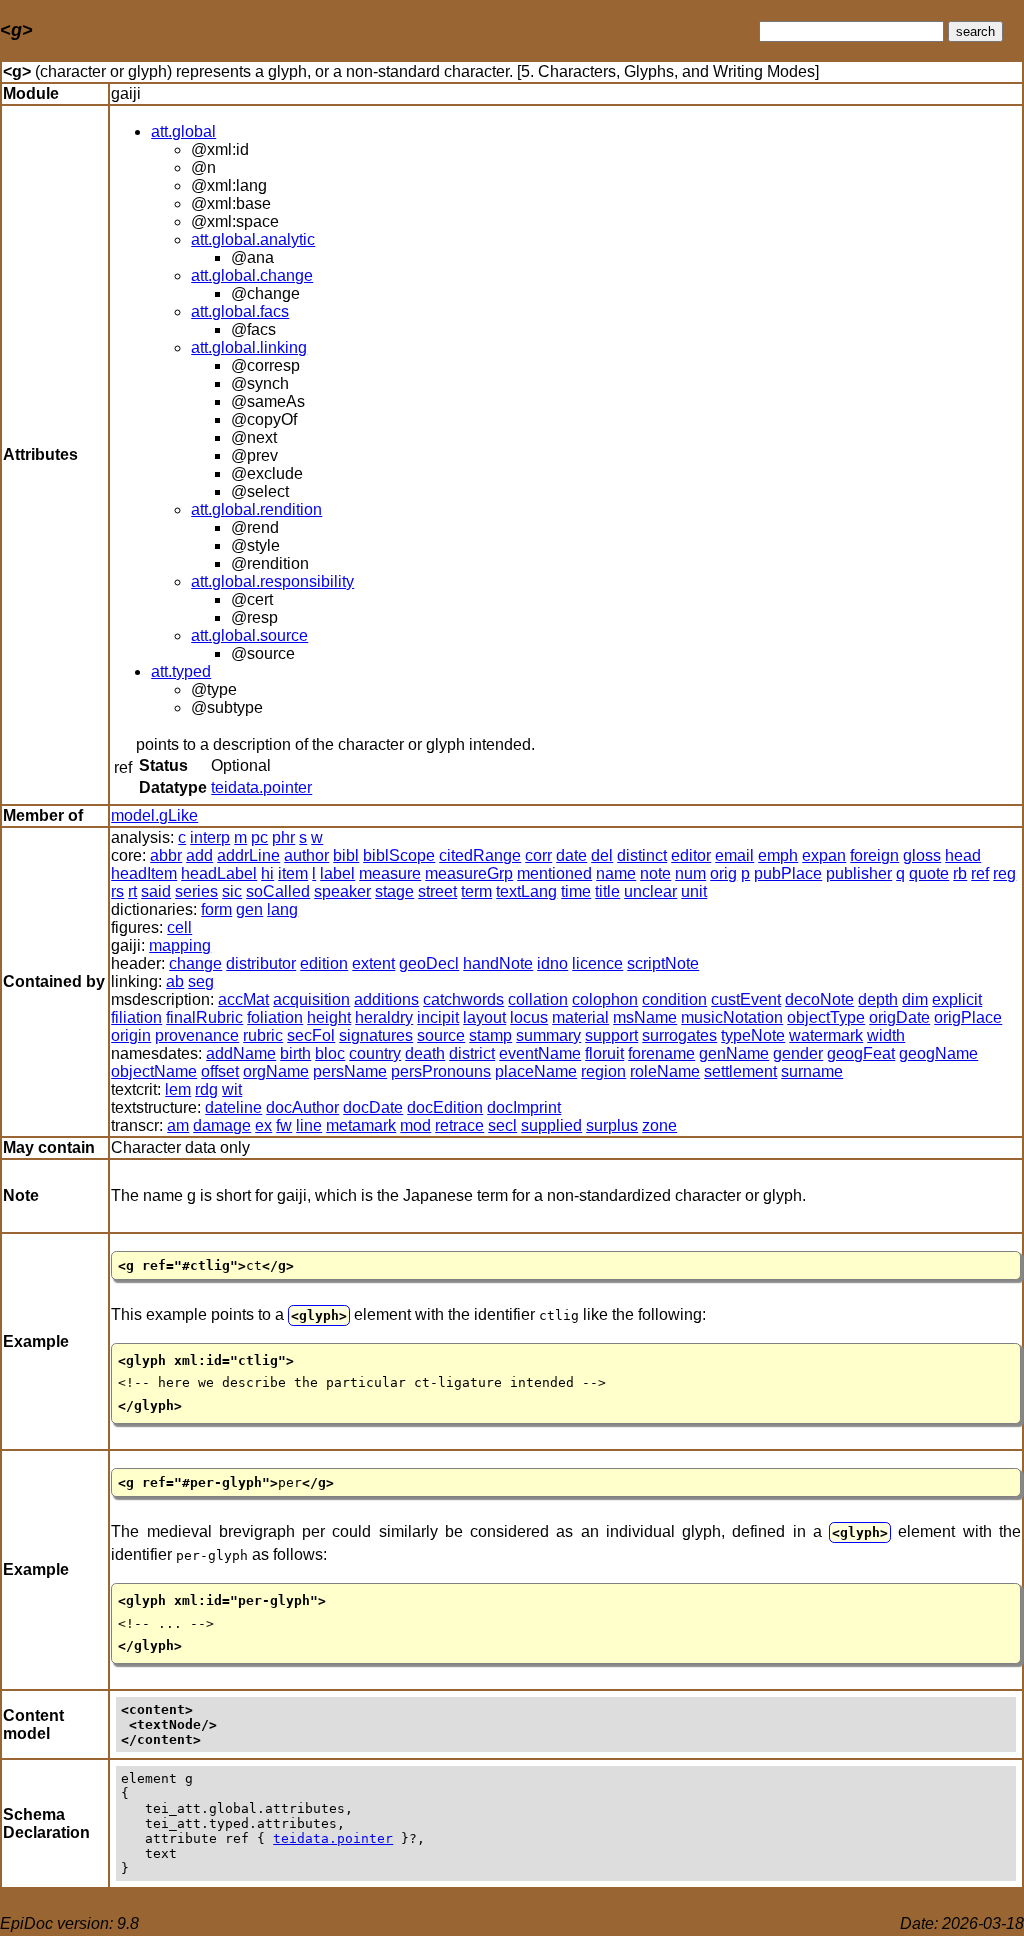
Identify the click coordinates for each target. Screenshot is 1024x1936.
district (472, 1053)
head (963, 855)
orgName (276, 1071)
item (293, 873)
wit (232, 1089)
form (216, 909)
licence (597, 963)
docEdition (445, 1107)
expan (824, 855)
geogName (938, 1053)
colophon (605, 999)
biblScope (399, 855)
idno (552, 963)
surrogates (679, 1035)
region (603, 1071)
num (690, 873)
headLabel (219, 873)
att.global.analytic (253, 239)
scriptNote (663, 963)
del (602, 855)
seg (201, 981)
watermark (826, 1035)
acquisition (311, 999)
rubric (263, 1035)
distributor (261, 963)
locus (529, 1017)
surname (812, 1071)
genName (734, 1053)
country (375, 1053)
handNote (498, 963)
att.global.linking (249, 347)
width (886, 1035)
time (576, 891)
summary (548, 1035)
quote (929, 873)
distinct (642, 855)
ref (980, 873)
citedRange (480, 855)
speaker (342, 891)
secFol (311, 1035)
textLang (526, 891)
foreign (874, 855)
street (437, 891)
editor (691, 855)
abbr (166, 855)
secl (502, 1125)
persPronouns (441, 1071)
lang (282, 909)
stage (394, 891)
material (580, 1017)
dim (915, 999)
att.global (183, 131)
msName (645, 1017)
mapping (180, 945)
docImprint (524, 1107)
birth (295, 1053)
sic (232, 891)
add (199, 855)
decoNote (819, 999)
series (196, 891)
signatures (376, 1035)
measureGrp (469, 873)
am (178, 1125)
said (156, 891)
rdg (206, 1089)
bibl (346, 855)
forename (661, 1053)
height (329, 1017)
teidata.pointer (261, 787)
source (441, 1035)
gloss (922, 855)
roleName (665, 1071)
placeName (536, 1071)
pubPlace (788, 873)
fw (284, 1125)
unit (694, 891)
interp (210, 837)
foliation (275, 1017)
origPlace (968, 1017)
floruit (604, 1053)
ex (263, 1125)
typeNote (753, 1035)
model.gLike (154, 815)
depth (878, 999)
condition (674, 999)
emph (778, 855)
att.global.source (249, 635)
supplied (551, 1125)
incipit (438, 1017)
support (611, 1035)
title (607, 891)
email (734, 855)
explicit (957, 999)
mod (415, 1125)
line (309, 1125)
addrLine (248, 855)
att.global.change (252, 275)
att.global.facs (240, 311)
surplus (612, 1125)
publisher (859, 873)
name (616, 873)
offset (220, 1071)
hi (267, 873)
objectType (826, 1017)
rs (117, 891)
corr (538, 855)
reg (1004, 873)
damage (222, 1125)
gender (798, 1053)
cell (179, 927)
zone (659, 1125)
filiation (136, 1017)
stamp (490, 1035)
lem (178, 1089)
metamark (361, 1125)
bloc (330, 1053)
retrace (459, 1125)
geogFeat (861, 1053)
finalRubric (204, 1017)
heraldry (384, 1017)
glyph (319, 1315)
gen (249, 909)
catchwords (463, 999)
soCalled (278, 891)
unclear (650, 891)
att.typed (181, 671)
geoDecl (429, 963)
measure (390, 873)
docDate (373, 1107)
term (476, 891)
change (195, 963)
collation (538, 999)
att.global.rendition (256, 509)
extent (373, 963)
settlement (740, 1071)
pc (259, 837)
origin (131, 1035)
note (655, 873)
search (975, 31)
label (337, 873)
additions (386, 999)
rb (960, 873)
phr (283, 837)
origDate (899, 1017)
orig (723, 873)
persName (350, 1071)
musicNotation (732, 1017)
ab (175, 981)
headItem (144, 873)
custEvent (746, 999)
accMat (243, 999)
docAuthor (302, 1107)
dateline (233, 1107)
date (571, 855)
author (306, 855)
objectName (154, 1071)
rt (132, 891)
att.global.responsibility (272, 581)
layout (484, 1017)
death (425, 1053)
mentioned (554, 873)
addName (241, 1053)
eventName (540, 1053)
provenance (197, 1035)
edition (324, 963)
